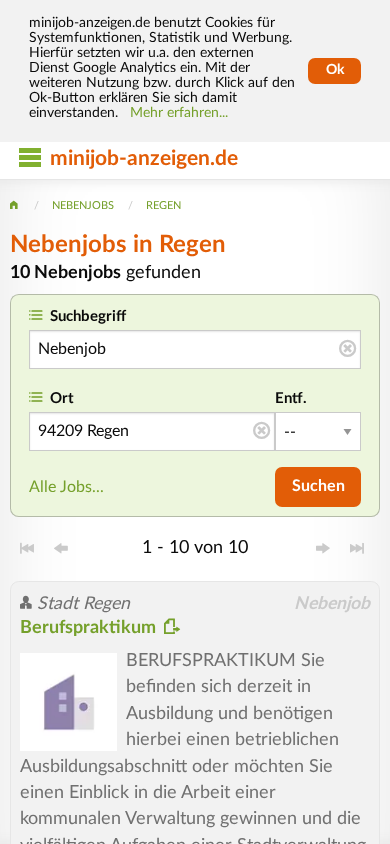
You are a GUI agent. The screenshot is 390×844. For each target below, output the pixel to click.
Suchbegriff (88, 316)
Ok (335, 70)
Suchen (318, 486)
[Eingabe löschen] (347, 350)
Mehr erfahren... (179, 113)
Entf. (291, 398)
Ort (62, 398)
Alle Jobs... (66, 487)
